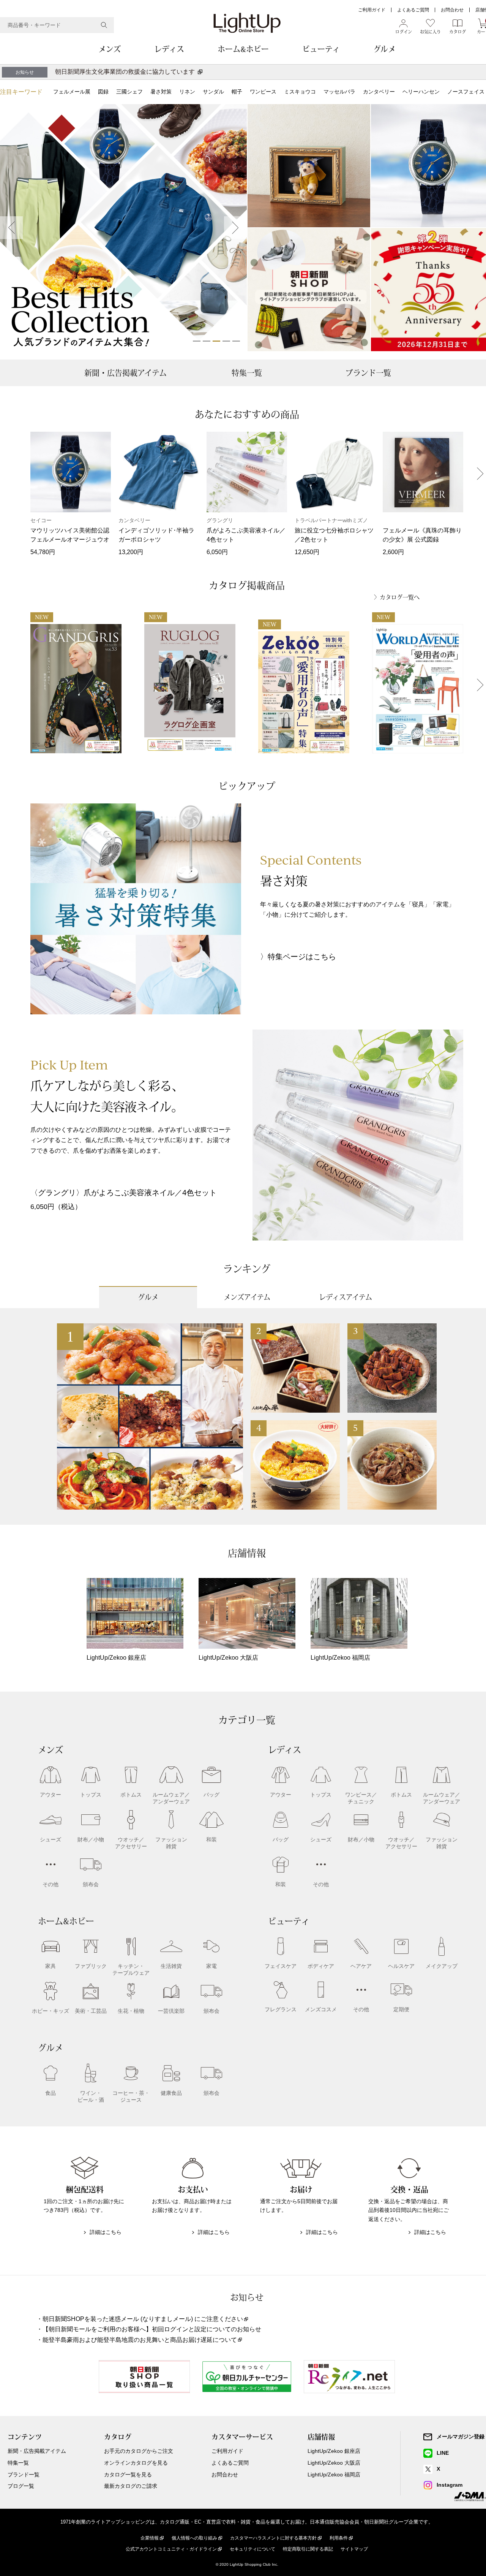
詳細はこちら (106, 2232)
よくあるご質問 (413, 10)
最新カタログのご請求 (131, 2486)
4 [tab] (226, 341)
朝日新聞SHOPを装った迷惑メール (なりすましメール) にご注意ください (143, 2319)
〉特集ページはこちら (298, 957)
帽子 (237, 92)
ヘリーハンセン (421, 92)
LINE (443, 2453)
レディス (169, 49)
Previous (11, 228)
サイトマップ (354, 2549)
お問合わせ (452, 10)
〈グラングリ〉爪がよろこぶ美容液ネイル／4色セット (124, 1193)
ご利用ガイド (372, 10)
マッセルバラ (339, 92)
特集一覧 (247, 373)
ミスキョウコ (300, 92)
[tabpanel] (123, 228)
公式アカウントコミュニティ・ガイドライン (171, 2549)
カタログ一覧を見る (128, 2475)
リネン (187, 92)
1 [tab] (197, 341)
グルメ (384, 49)
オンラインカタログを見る (136, 2463)
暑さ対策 (161, 92)
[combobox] (57, 25)
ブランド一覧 (368, 373)
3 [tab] (216, 341)
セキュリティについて (252, 2549)
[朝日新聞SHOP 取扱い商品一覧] (309, 290)
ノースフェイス (466, 92)
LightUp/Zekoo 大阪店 (334, 2463)
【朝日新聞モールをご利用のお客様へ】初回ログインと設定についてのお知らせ (152, 2329)
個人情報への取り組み (194, 2538)
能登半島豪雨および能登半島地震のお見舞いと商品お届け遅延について (140, 2340)
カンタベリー (379, 92)
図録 (103, 92)
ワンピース (263, 92)
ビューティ (321, 49)
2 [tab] (207, 341)
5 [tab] (236, 341)
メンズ (110, 49)
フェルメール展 (72, 92)
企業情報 (150, 2538)
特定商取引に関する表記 (308, 2549)
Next (235, 228)
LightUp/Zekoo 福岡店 (334, 2475)
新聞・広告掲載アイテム (125, 373)
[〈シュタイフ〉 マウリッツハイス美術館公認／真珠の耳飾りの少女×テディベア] (309, 166)
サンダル (213, 92)
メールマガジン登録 (461, 2437)
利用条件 (339, 2538)
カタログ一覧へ (400, 597)
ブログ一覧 (21, 2486)
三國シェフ (129, 92)
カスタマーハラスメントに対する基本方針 (273, 2538)
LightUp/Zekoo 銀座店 (334, 2451)
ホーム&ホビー (243, 49)
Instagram (450, 2485)
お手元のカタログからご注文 (139, 2451)
